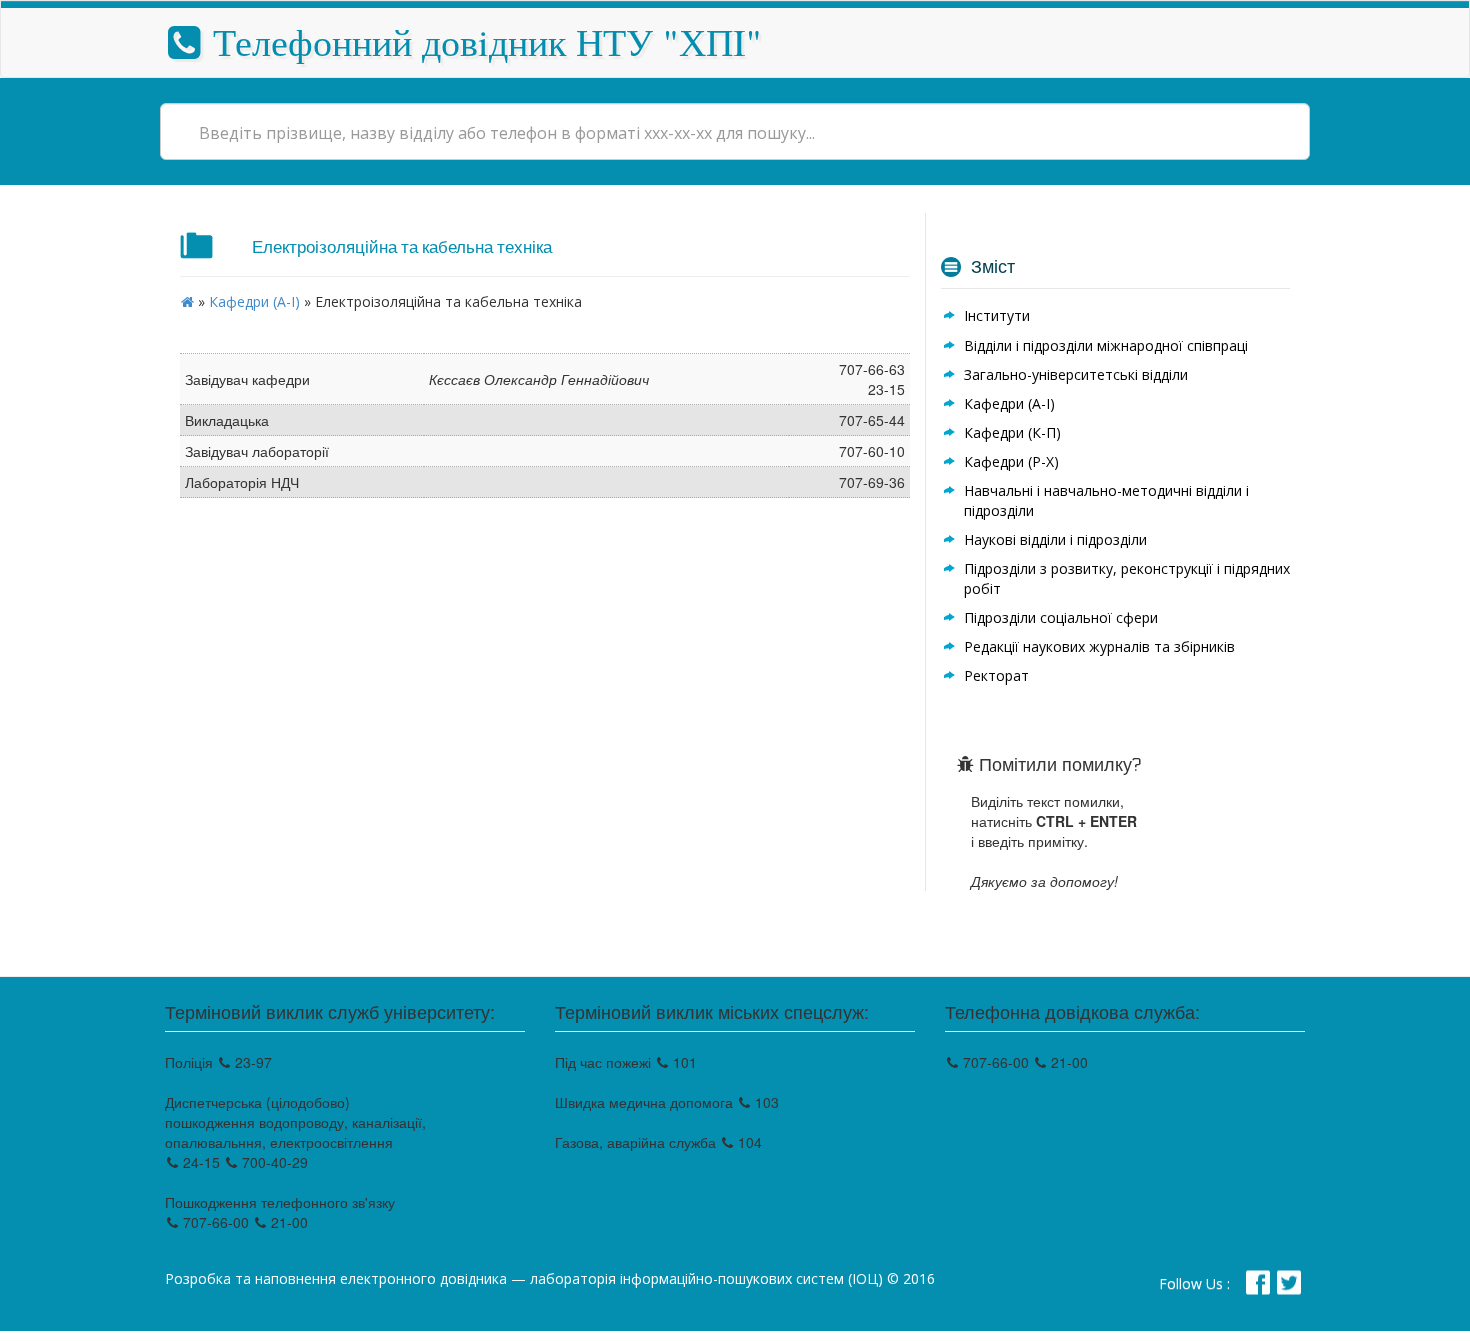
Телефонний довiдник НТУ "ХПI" (482, 41)
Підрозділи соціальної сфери (1061, 617)
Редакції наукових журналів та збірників (1099, 646)
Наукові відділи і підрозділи (1055, 539)
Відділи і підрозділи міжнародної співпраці (1106, 345)
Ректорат (996, 675)
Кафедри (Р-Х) (1011, 461)
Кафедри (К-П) (1012, 432)
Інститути (997, 315)
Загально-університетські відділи (1076, 374)
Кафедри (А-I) (254, 301)
